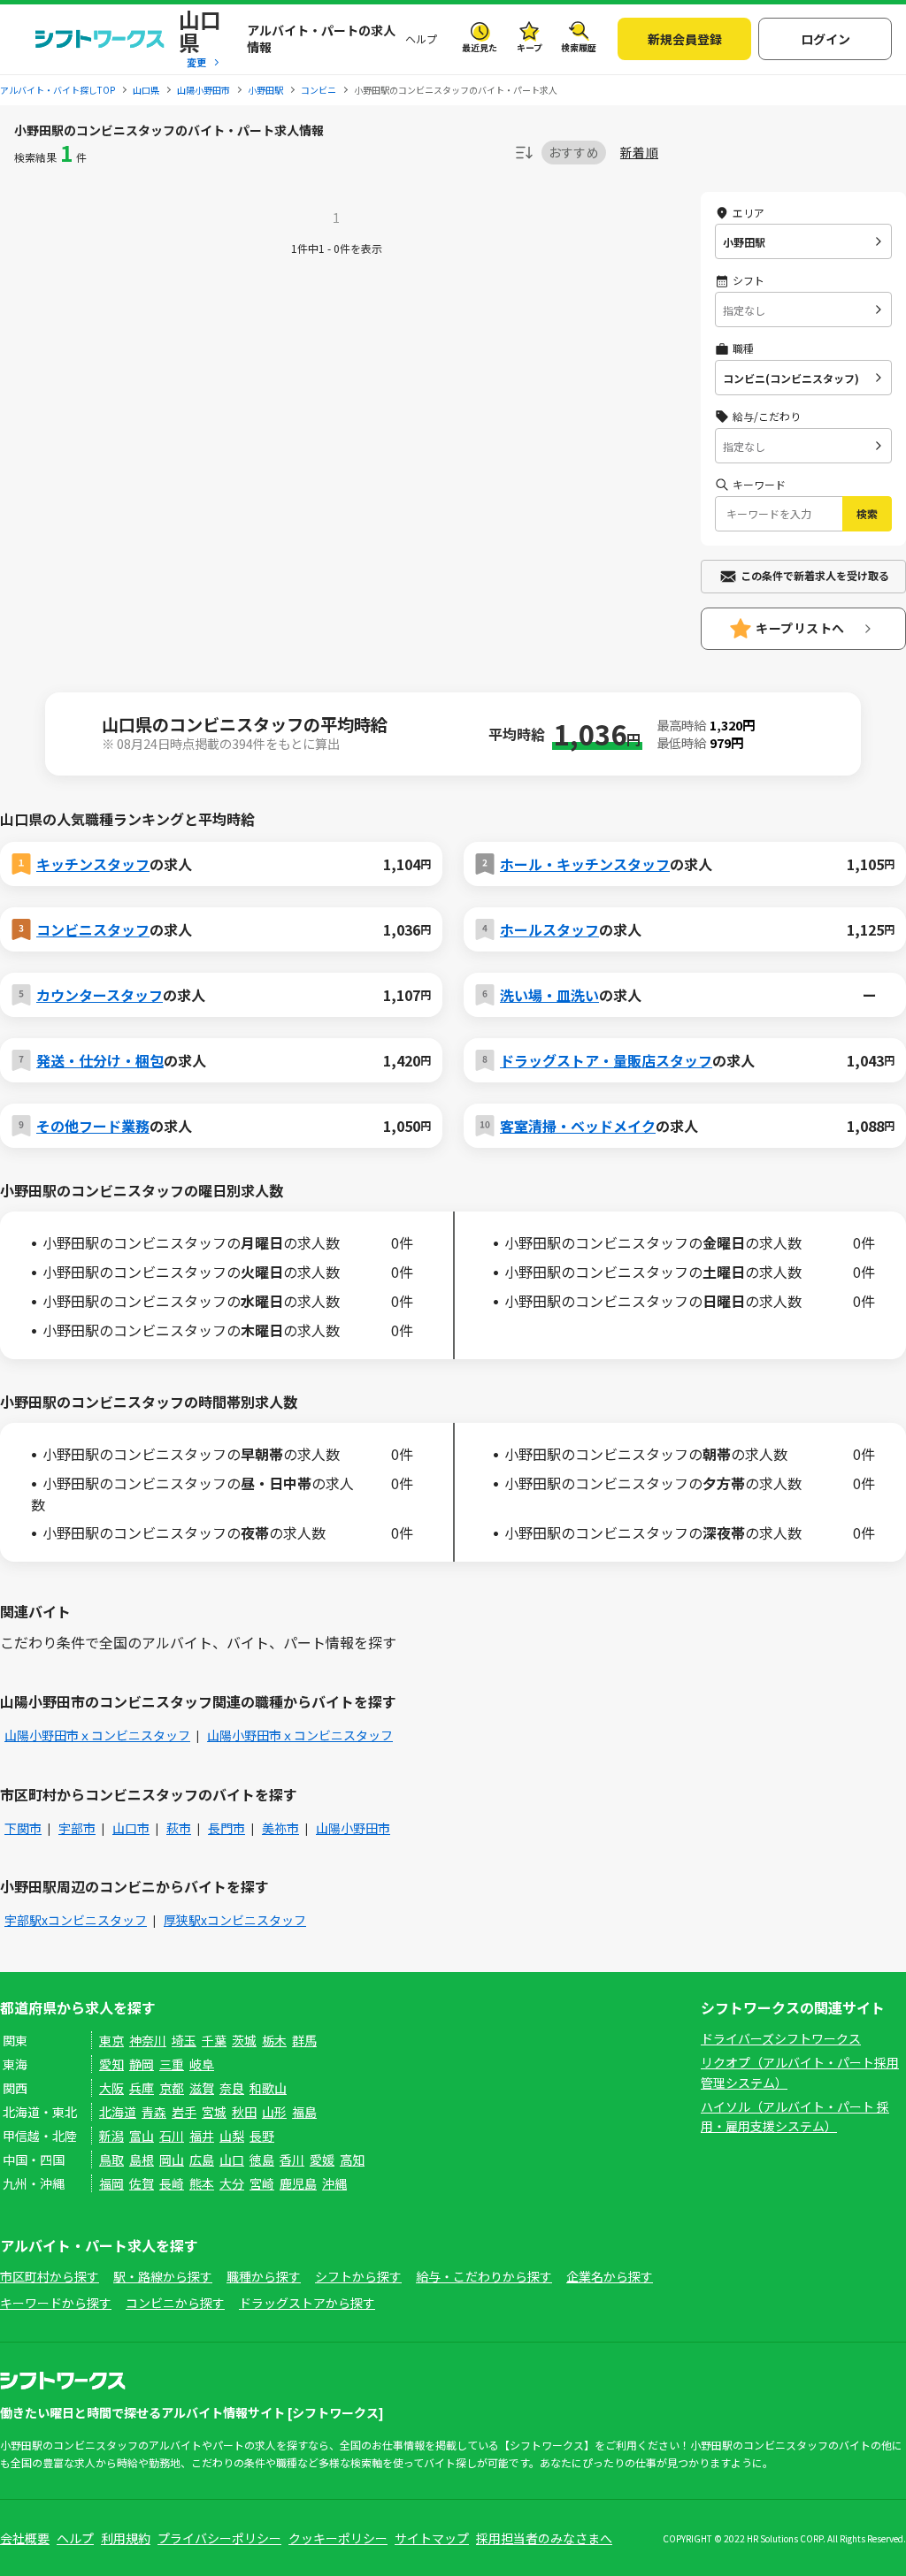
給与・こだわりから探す (484, 2276)
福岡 (111, 2183)
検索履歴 (579, 47)
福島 (304, 2112)
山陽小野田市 (353, 1828)
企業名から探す (610, 2276)
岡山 (172, 2159)
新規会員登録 (685, 39)
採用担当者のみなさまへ (544, 2538)
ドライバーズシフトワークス (781, 2038)
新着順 (639, 153)
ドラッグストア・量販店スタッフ (606, 1060)
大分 (232, 2183)
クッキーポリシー (338, 2538)
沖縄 (334, 2183)
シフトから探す (358, 2276)
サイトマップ (432, 2538)
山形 (274, 2112)
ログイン (825, 39)
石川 (172, 2136)
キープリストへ (800, 628)
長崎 (172, 2183)
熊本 (202, 2183)
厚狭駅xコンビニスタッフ (235, 1920)
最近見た (480, 47)
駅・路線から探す (163, 2276)
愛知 (111, 2064)
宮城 (214, 2112)
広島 (202, 2159)
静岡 (142, 2064)
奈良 (232, 2088)
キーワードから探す (56, 2303)
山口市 (131, 1828)
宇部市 (77, 1828)
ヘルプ (421, 38)
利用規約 (126, 2538)
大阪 (111, 2088)
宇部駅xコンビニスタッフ (76, 1920)
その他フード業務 (93, 1126)
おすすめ (574, 152)
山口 (232, 2159)
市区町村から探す (50, 2276)
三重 (172, 2064)
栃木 (274, 2040)
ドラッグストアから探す (307, 2303)
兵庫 (142, 2088)
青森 (154, 2112)
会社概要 (25, 2538)
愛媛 (322, 2159)
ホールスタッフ (549, 929)
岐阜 (202, 2064)
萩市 (179, 1828)
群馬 (304, 2040)
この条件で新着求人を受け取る (815, 575)
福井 (202, 2136)
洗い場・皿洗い (549, 995)
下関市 (23, 1828)
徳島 (262, 2159)
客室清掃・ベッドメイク (578, 1126)
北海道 (118, 2112)
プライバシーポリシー (219, 2538)
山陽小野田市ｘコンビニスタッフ (97, 1735)
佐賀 (142, 2183)
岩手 (184, 2112)
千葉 (214, 2040)
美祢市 (280, 1828)
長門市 (226, 1828)
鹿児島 (298, 2183)
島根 (142, 2159)
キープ (530, 47)
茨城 (244, 2040)
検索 (867, 513)
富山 (142, 2136)
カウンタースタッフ (100, 995)
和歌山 (268, 2088)
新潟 (111, 2136)
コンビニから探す (175, 2303)
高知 (352, 2159)
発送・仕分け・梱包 (100, 1060)
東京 (111, 2040)
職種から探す (264, 2276)
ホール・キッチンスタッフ (585, 864)
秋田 (244, 2112)
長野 (262, 2136)
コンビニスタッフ (93, 929)
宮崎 (262, 2183)
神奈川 (148, 2040)
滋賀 (202, 2088)
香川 (292, 2159)
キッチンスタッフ (93, 864)
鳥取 (111, 2159)
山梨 (232, 2136)
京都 (172, 2088)
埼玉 (184, 2040)
